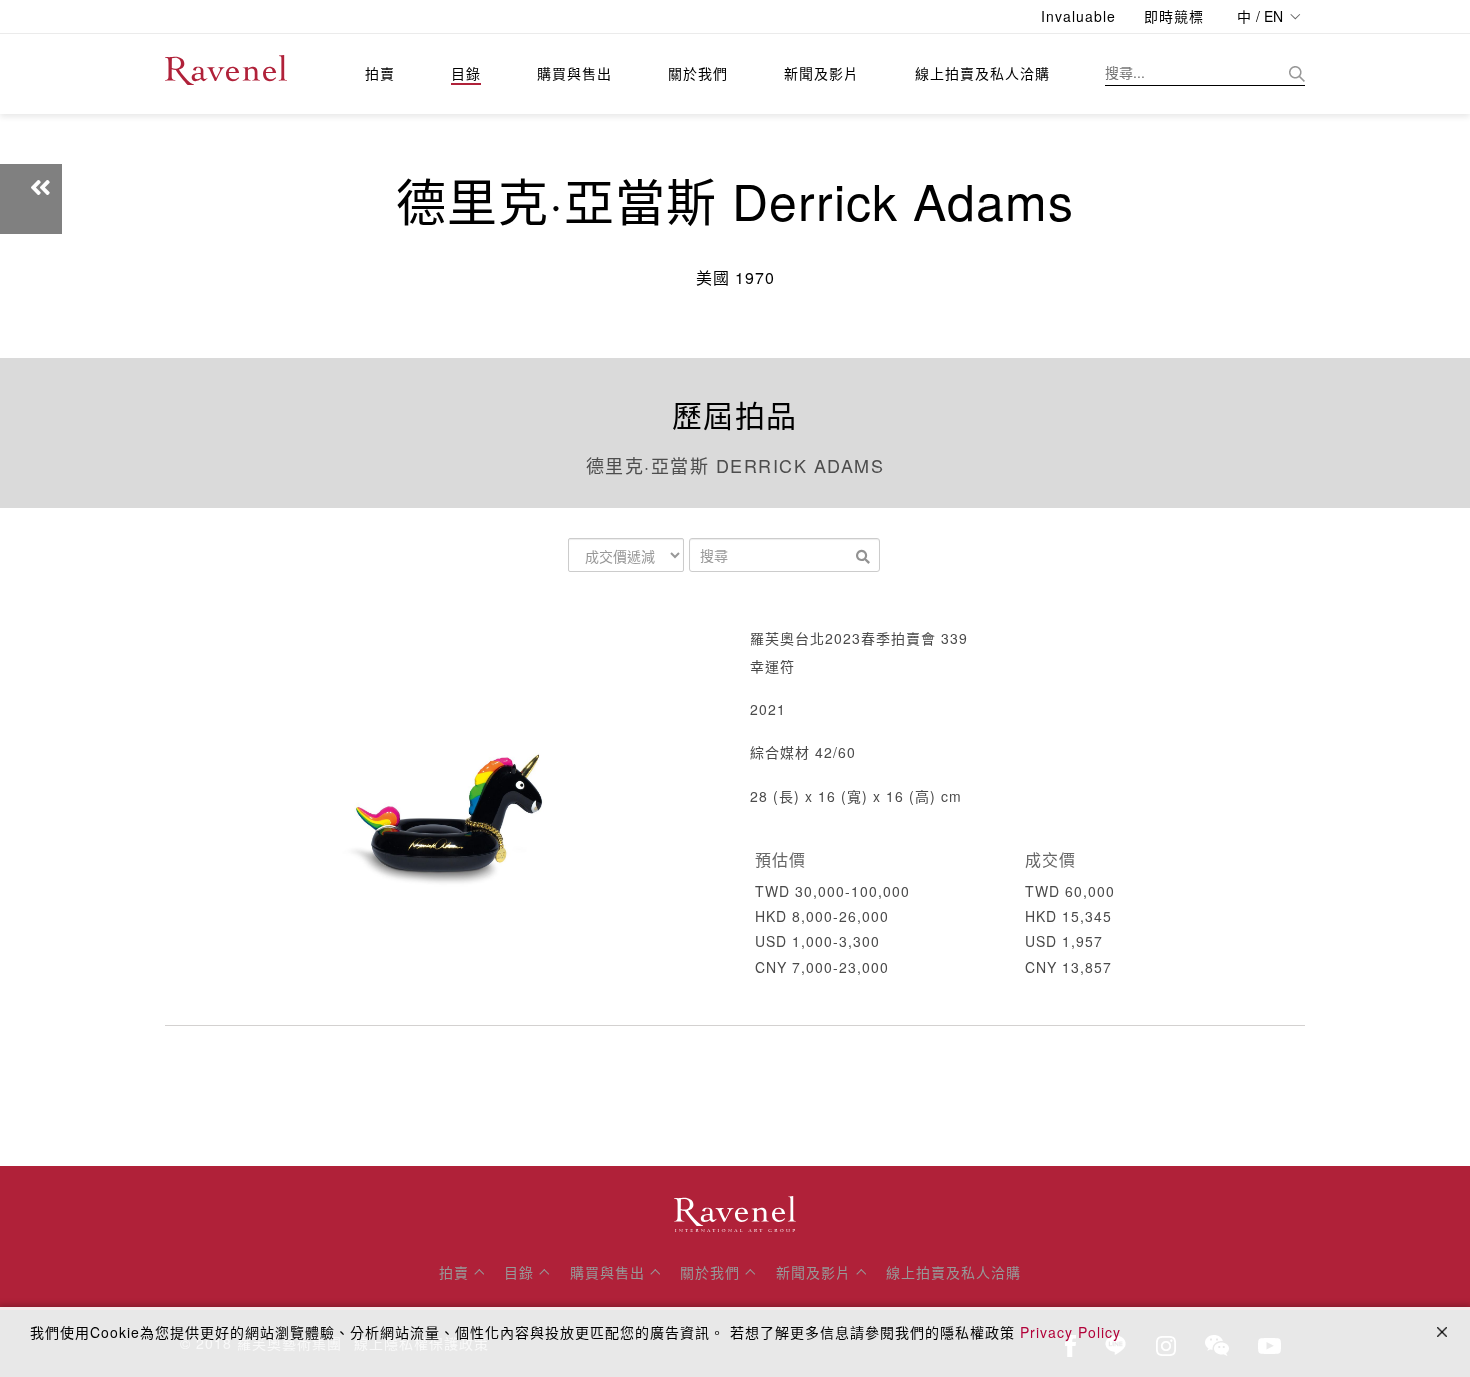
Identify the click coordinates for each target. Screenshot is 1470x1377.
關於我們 (698, 73)
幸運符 (772, 666)
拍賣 (380, 73)
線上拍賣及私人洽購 (982, 73)
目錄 (466, 73)
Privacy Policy (1070, 1332)
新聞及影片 (821, 73)
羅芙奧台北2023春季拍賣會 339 (859, 638)
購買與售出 (574, 73)
